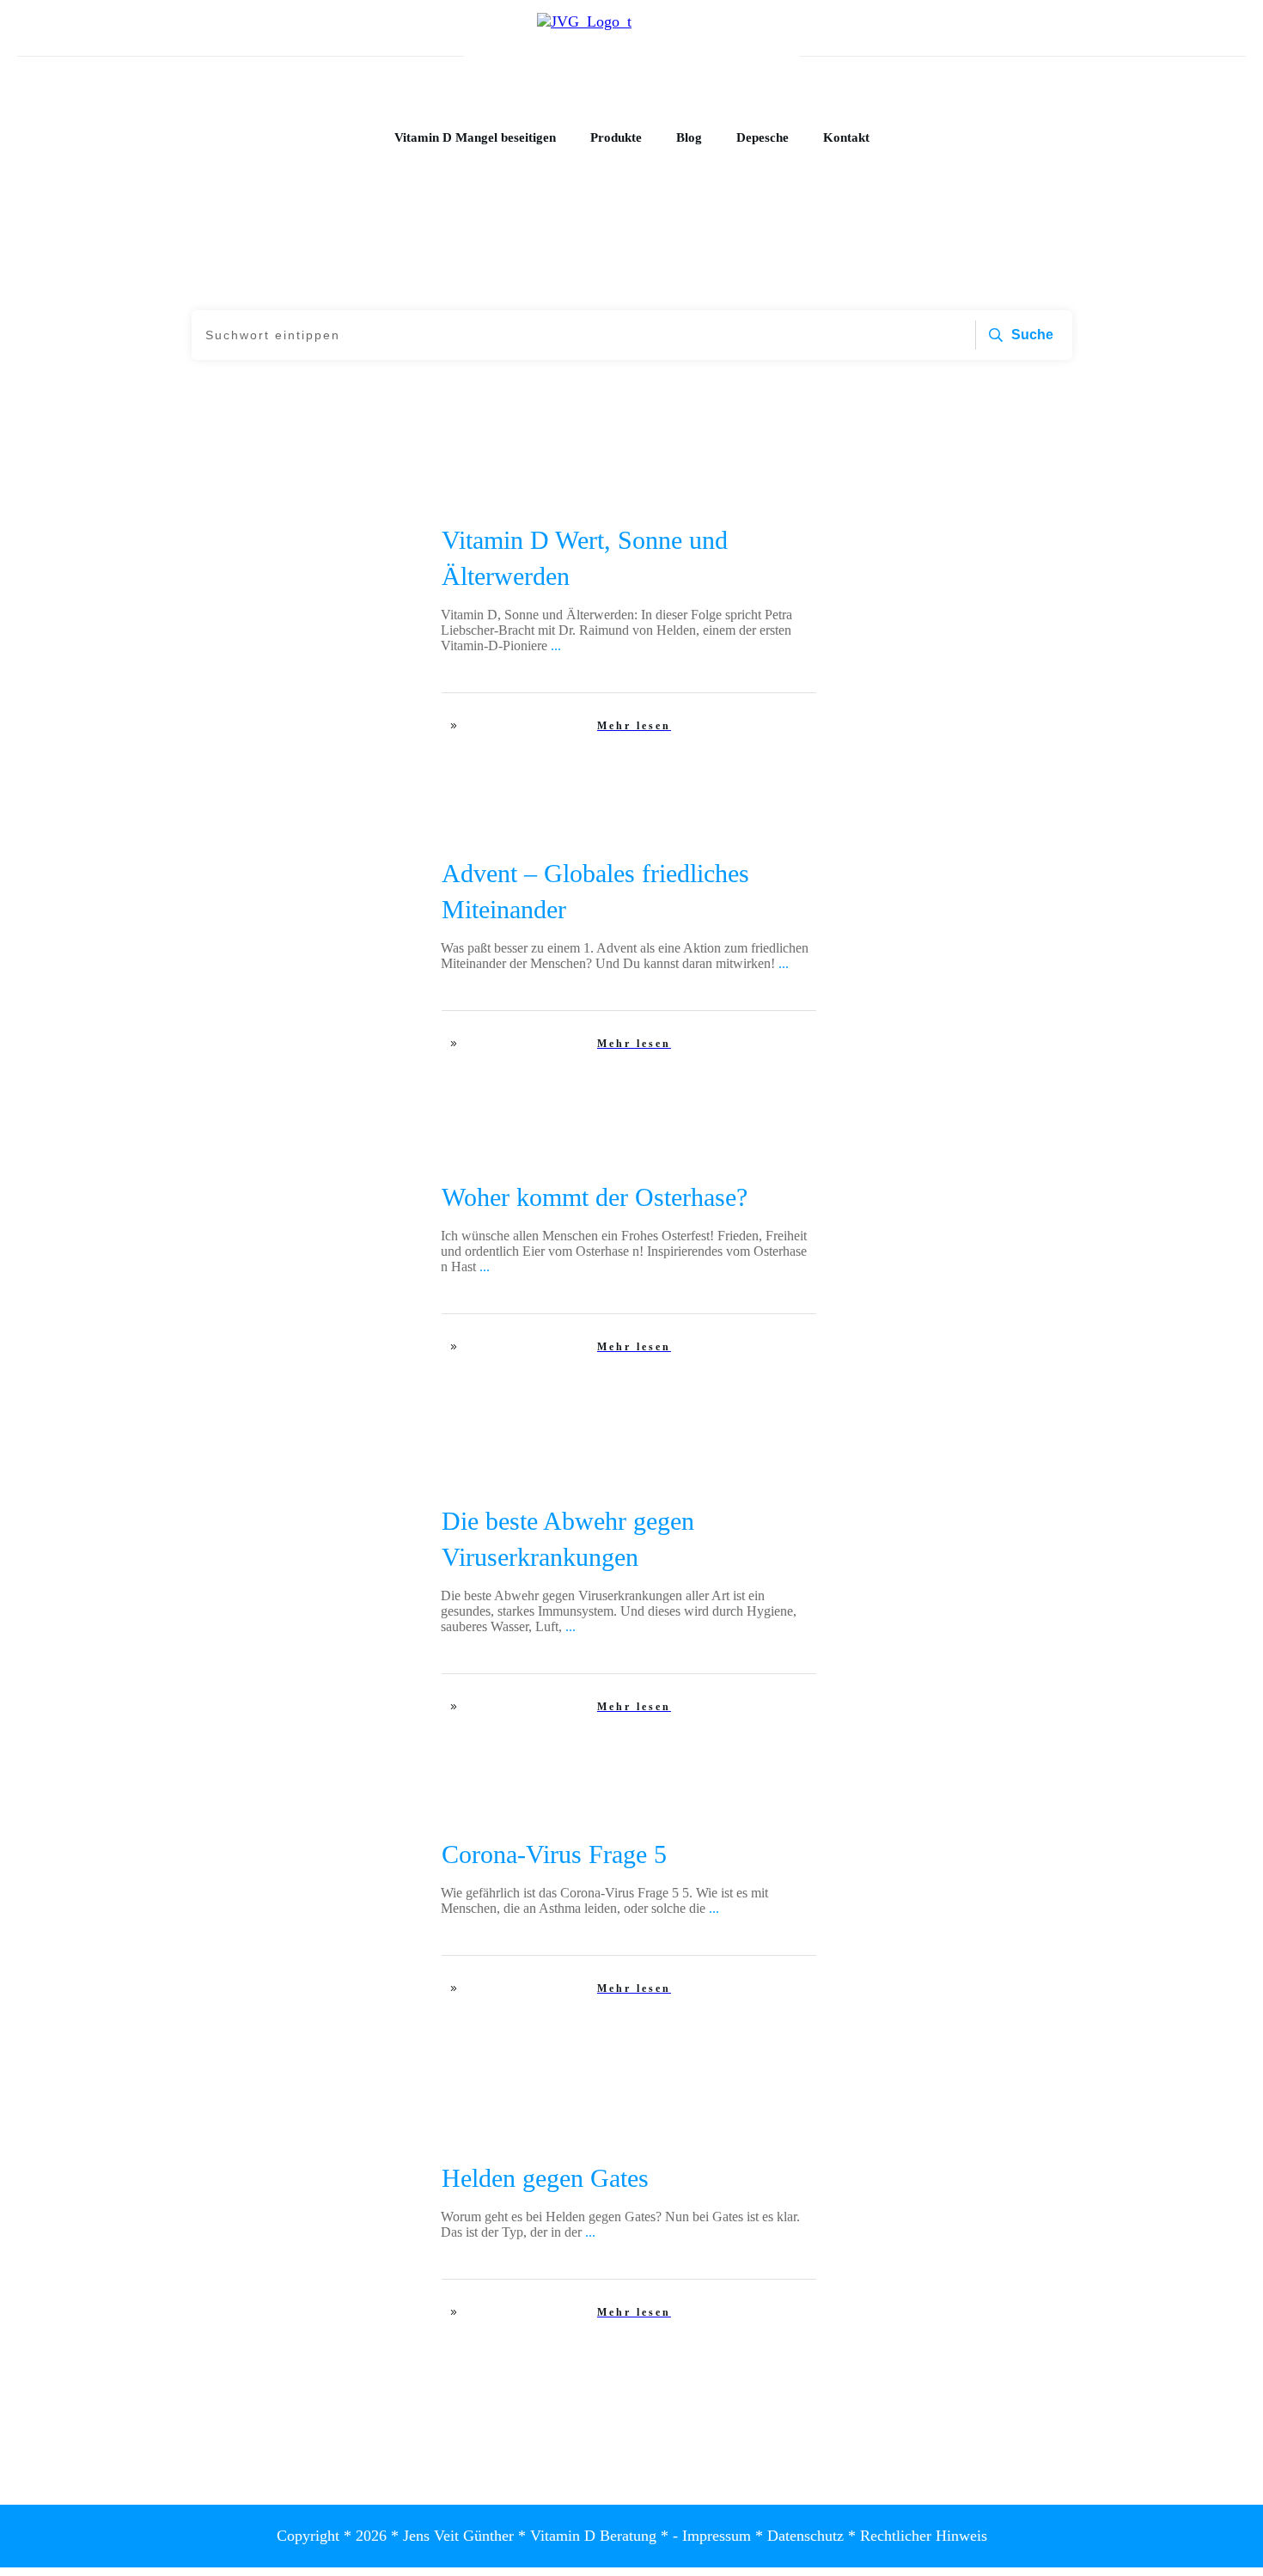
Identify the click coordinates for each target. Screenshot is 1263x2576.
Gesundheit (363, 535)
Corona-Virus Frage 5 (554, 1854)
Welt (379, 868)
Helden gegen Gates (545, 2178)
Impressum (717, 2536)
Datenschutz (805, 2536)
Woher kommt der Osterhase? (595, 1197)
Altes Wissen (359, 1192)
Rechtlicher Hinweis (924, 2536)
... (556, 646)
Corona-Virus (357, 1516)
